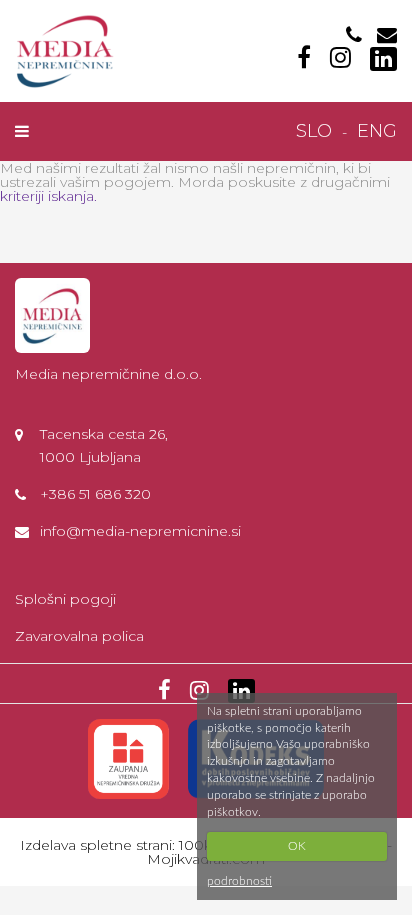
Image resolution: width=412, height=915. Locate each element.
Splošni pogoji (65, 599)
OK (297, 846)
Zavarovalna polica (79, 636)
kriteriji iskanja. (48, 196)
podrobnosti (239, 881)
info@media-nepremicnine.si (140, 531)
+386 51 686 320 (95, 494)
